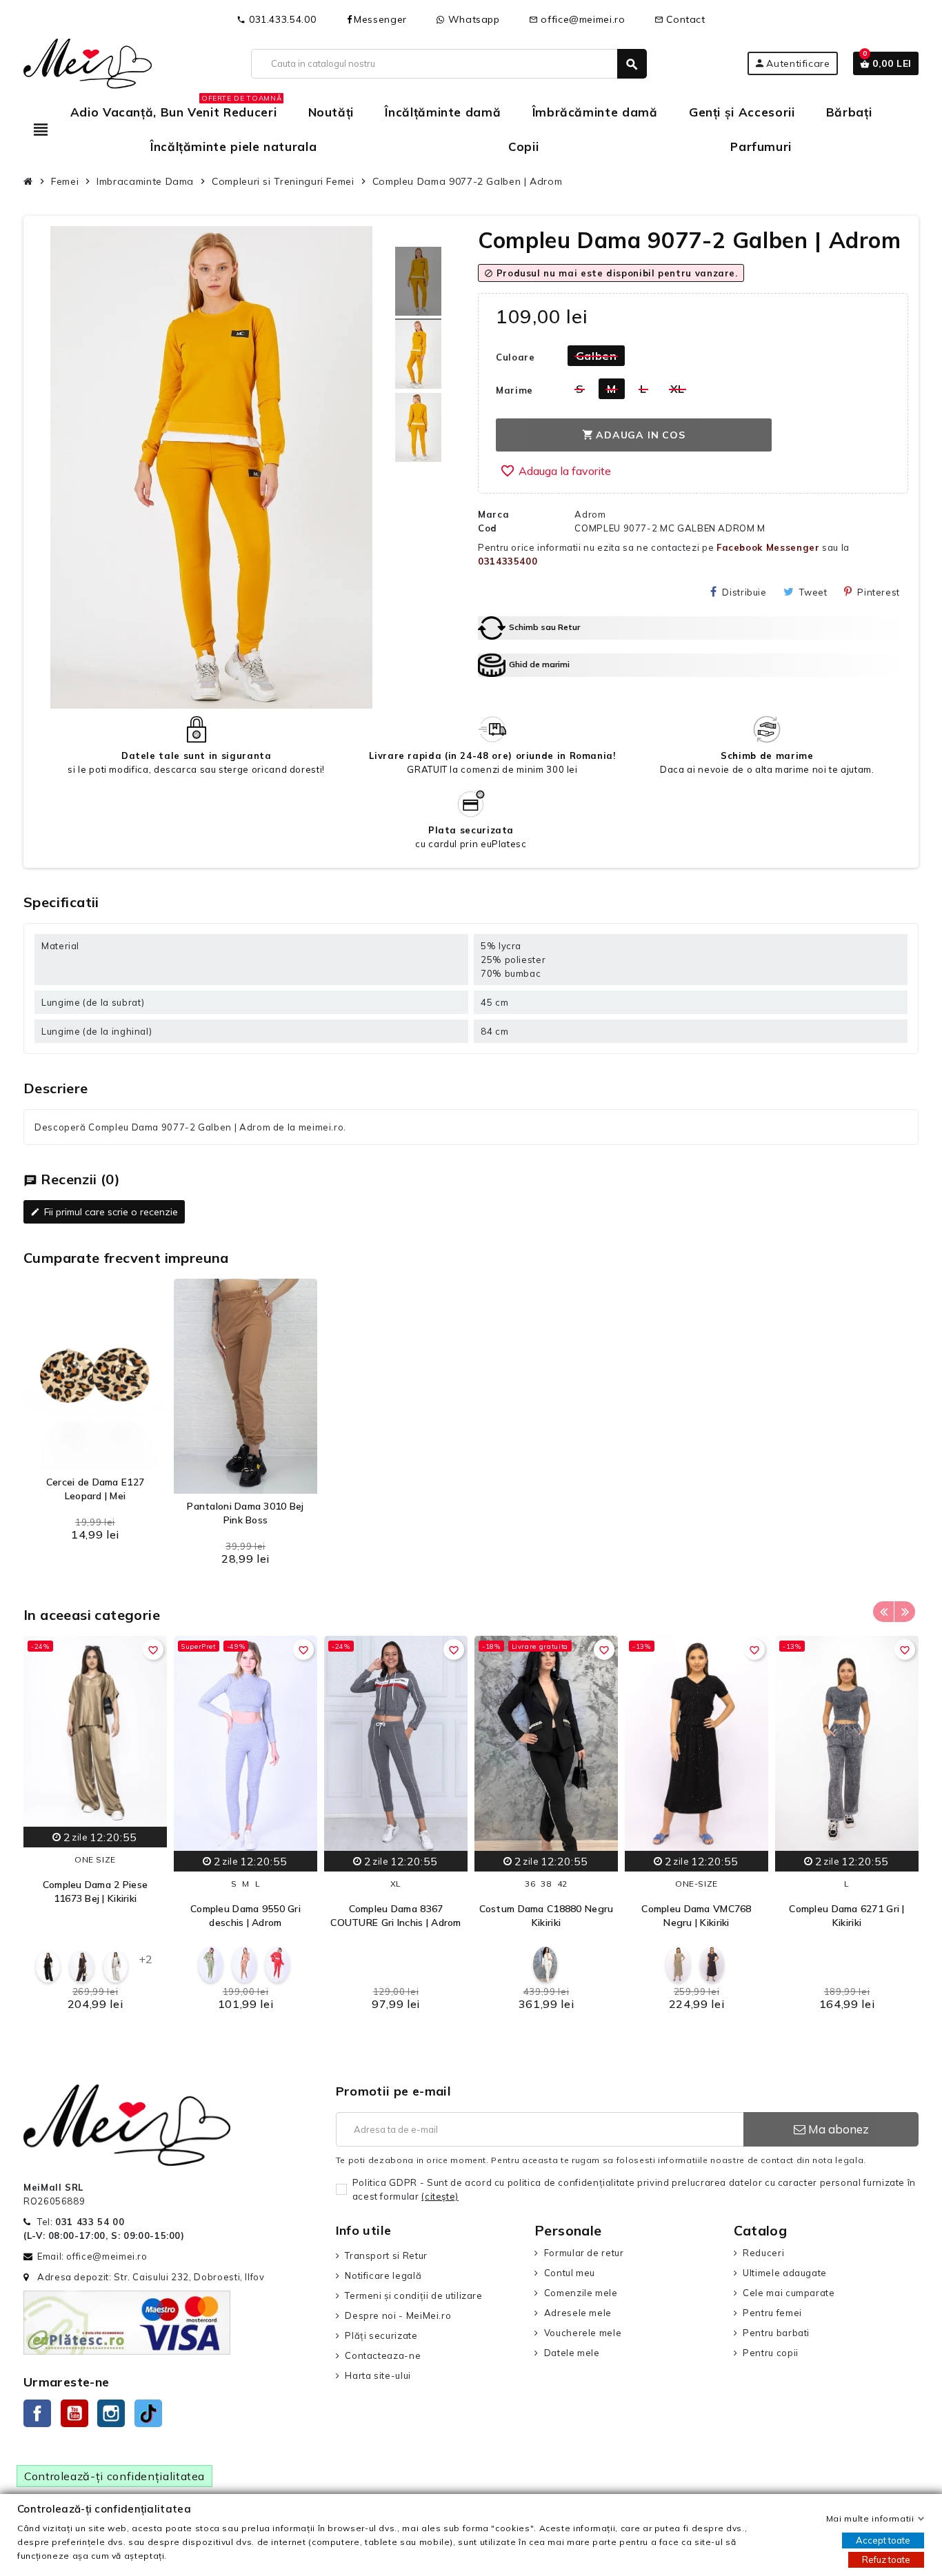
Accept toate (883, 2540)
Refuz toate (886, 2559)
